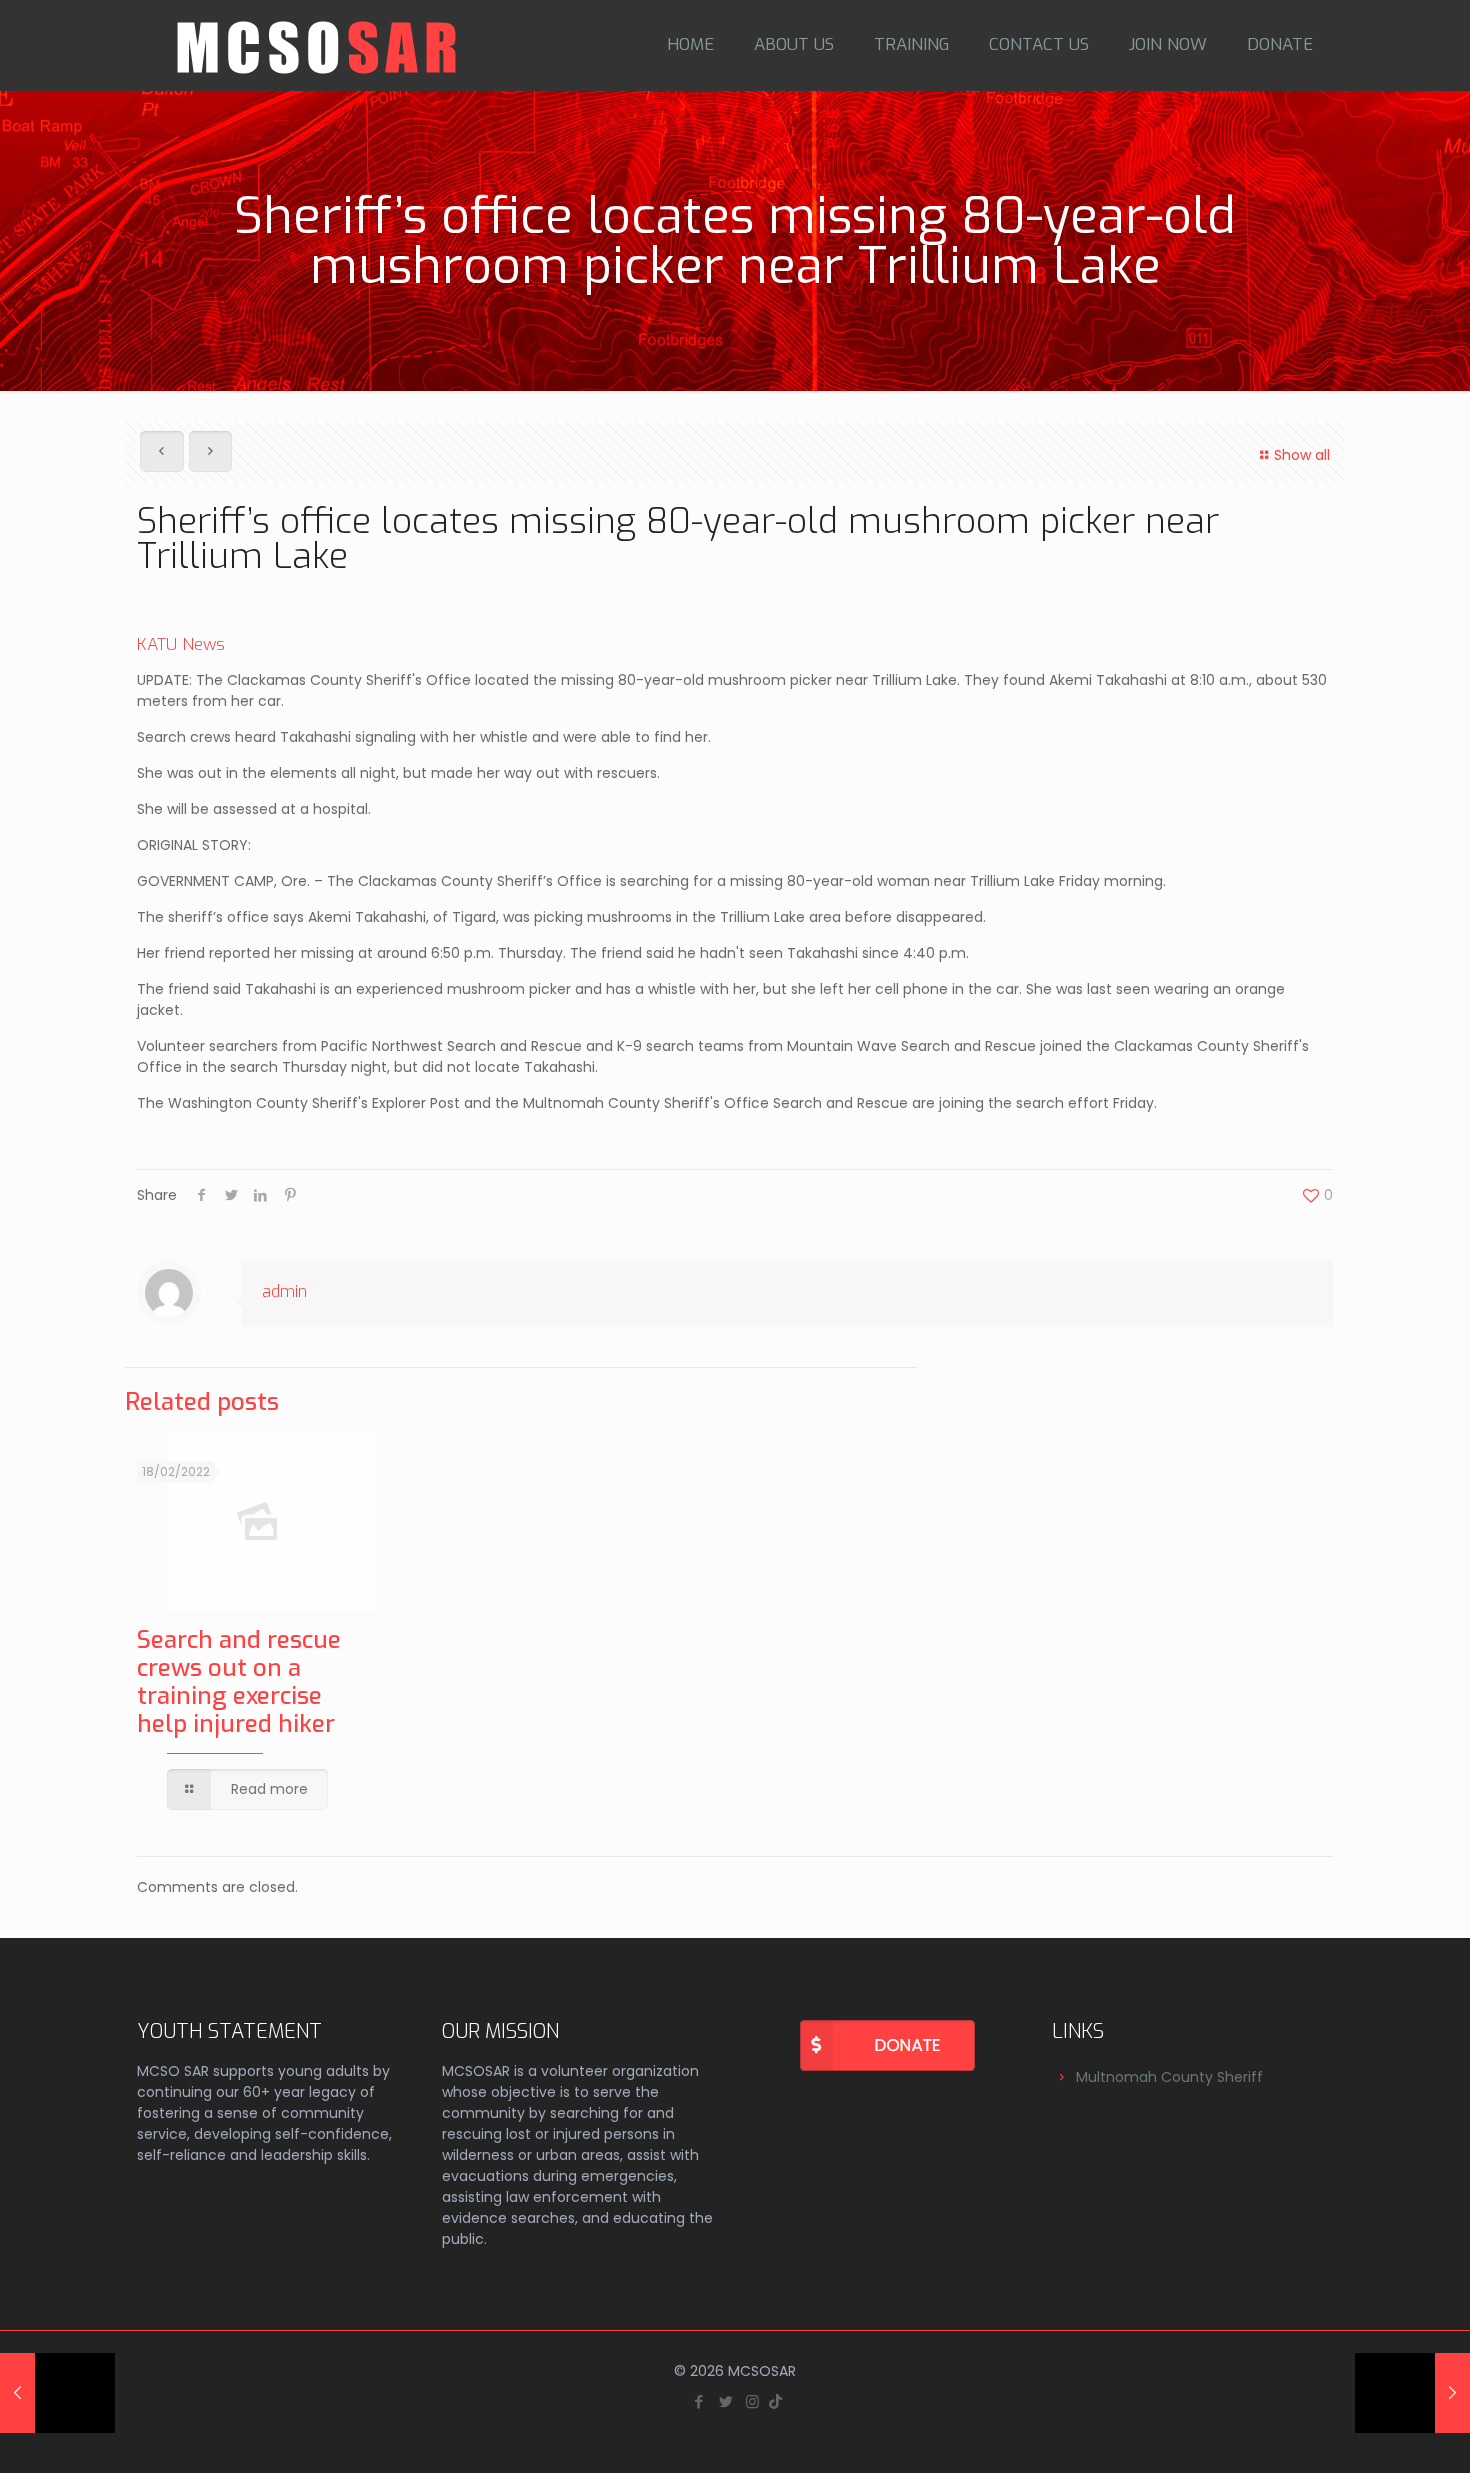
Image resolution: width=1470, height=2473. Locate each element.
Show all (1302, 455)
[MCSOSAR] (319, 45)
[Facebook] (698, 2401)
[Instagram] (752, 2401)
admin (284, 1291)
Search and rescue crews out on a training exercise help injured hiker (239, 1682)
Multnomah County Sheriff (1169, 2077)
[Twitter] (725, 2401)
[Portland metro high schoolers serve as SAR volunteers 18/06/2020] (1412, 2393)
